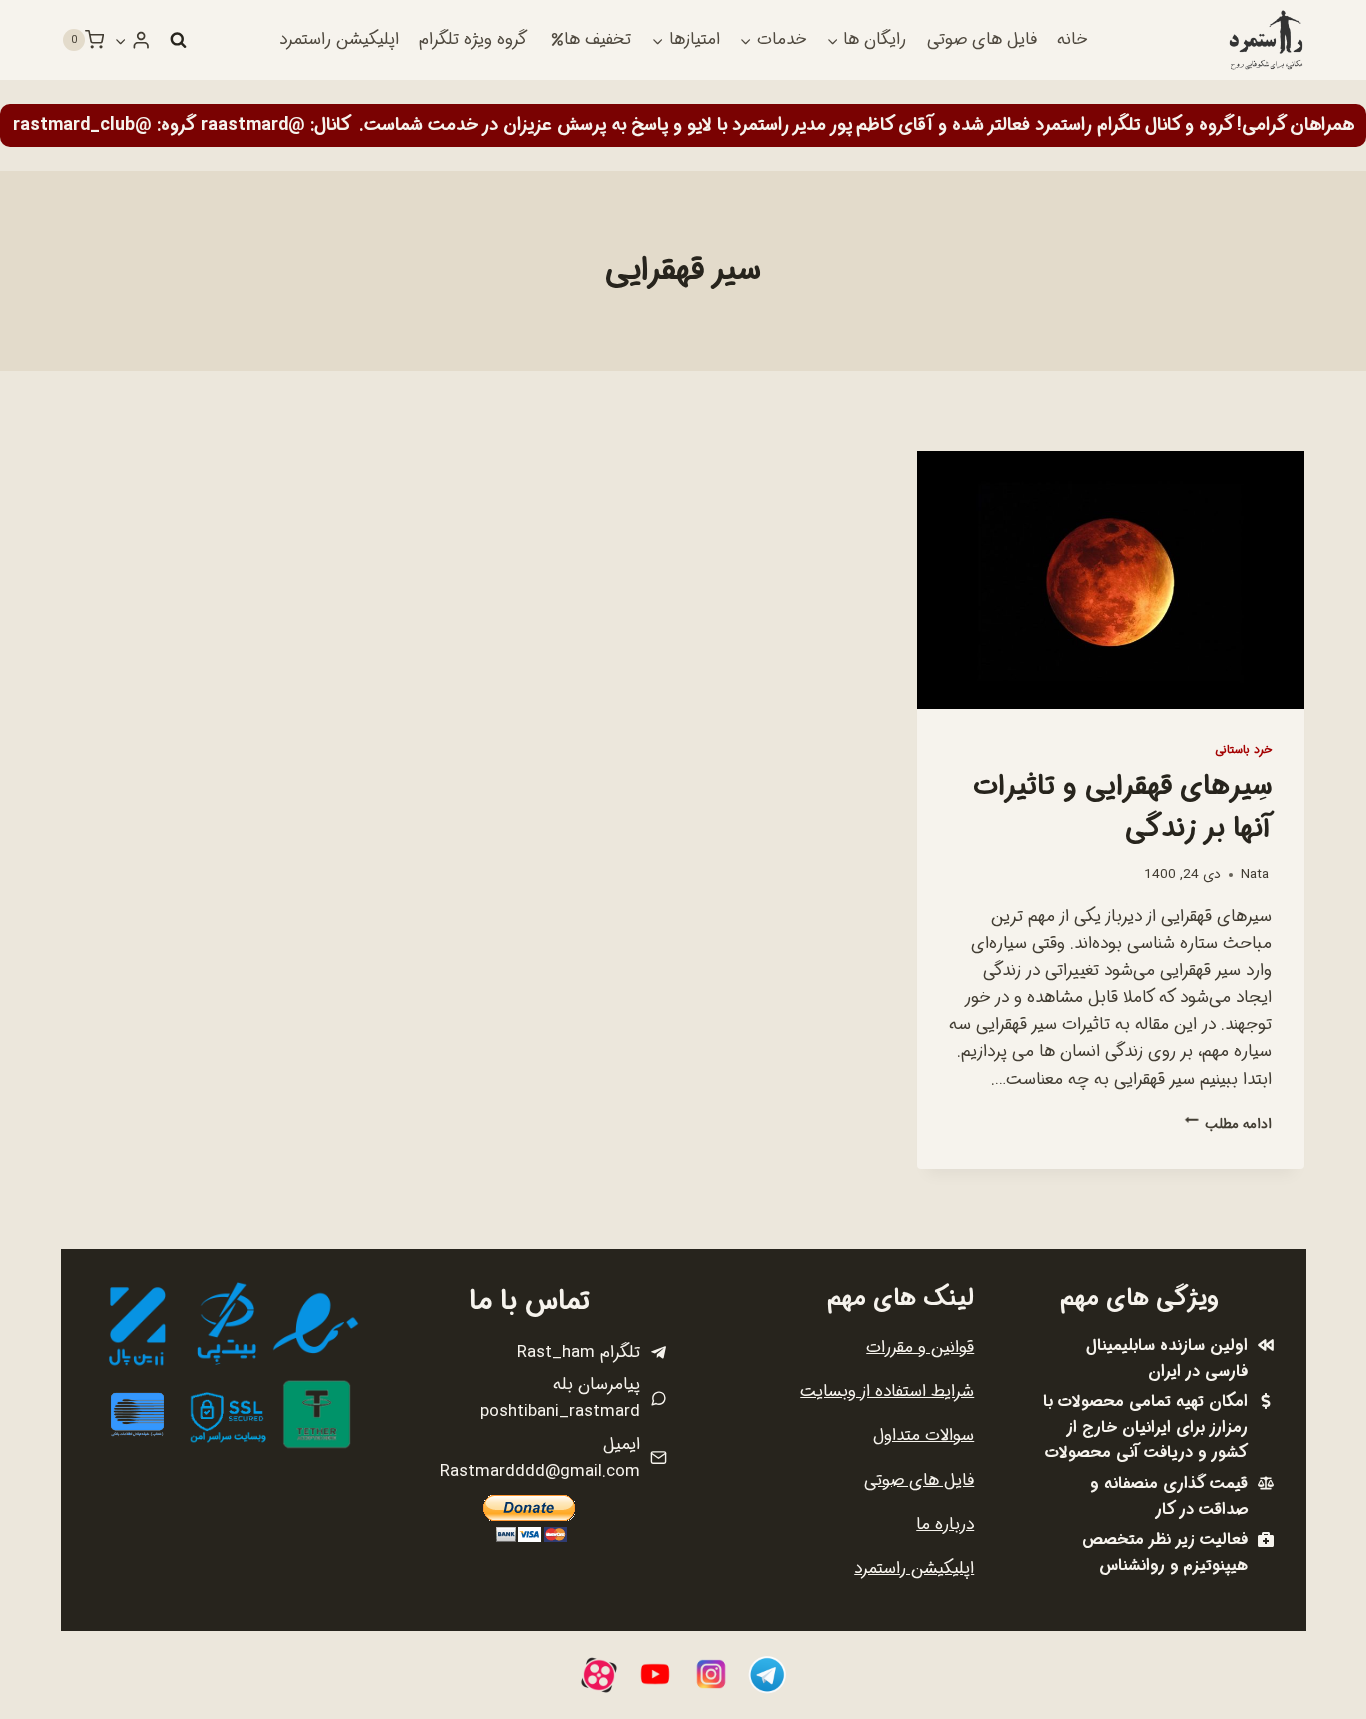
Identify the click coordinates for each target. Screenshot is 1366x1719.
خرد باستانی (1243, 750)
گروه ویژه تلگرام (473, 39)
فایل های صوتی (982, 39)
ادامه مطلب (1228, 1124)
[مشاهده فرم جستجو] (178, 40)
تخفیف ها (597, 39)
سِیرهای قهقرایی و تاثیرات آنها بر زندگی (1122, 808)
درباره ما (945, 1524)
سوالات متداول (923, 1435)
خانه (1072, 39)
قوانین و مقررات (920, 1347)
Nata (1255, 874)
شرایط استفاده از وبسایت (887, 1391)
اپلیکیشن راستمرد (339, 39)
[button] (121, 40)
